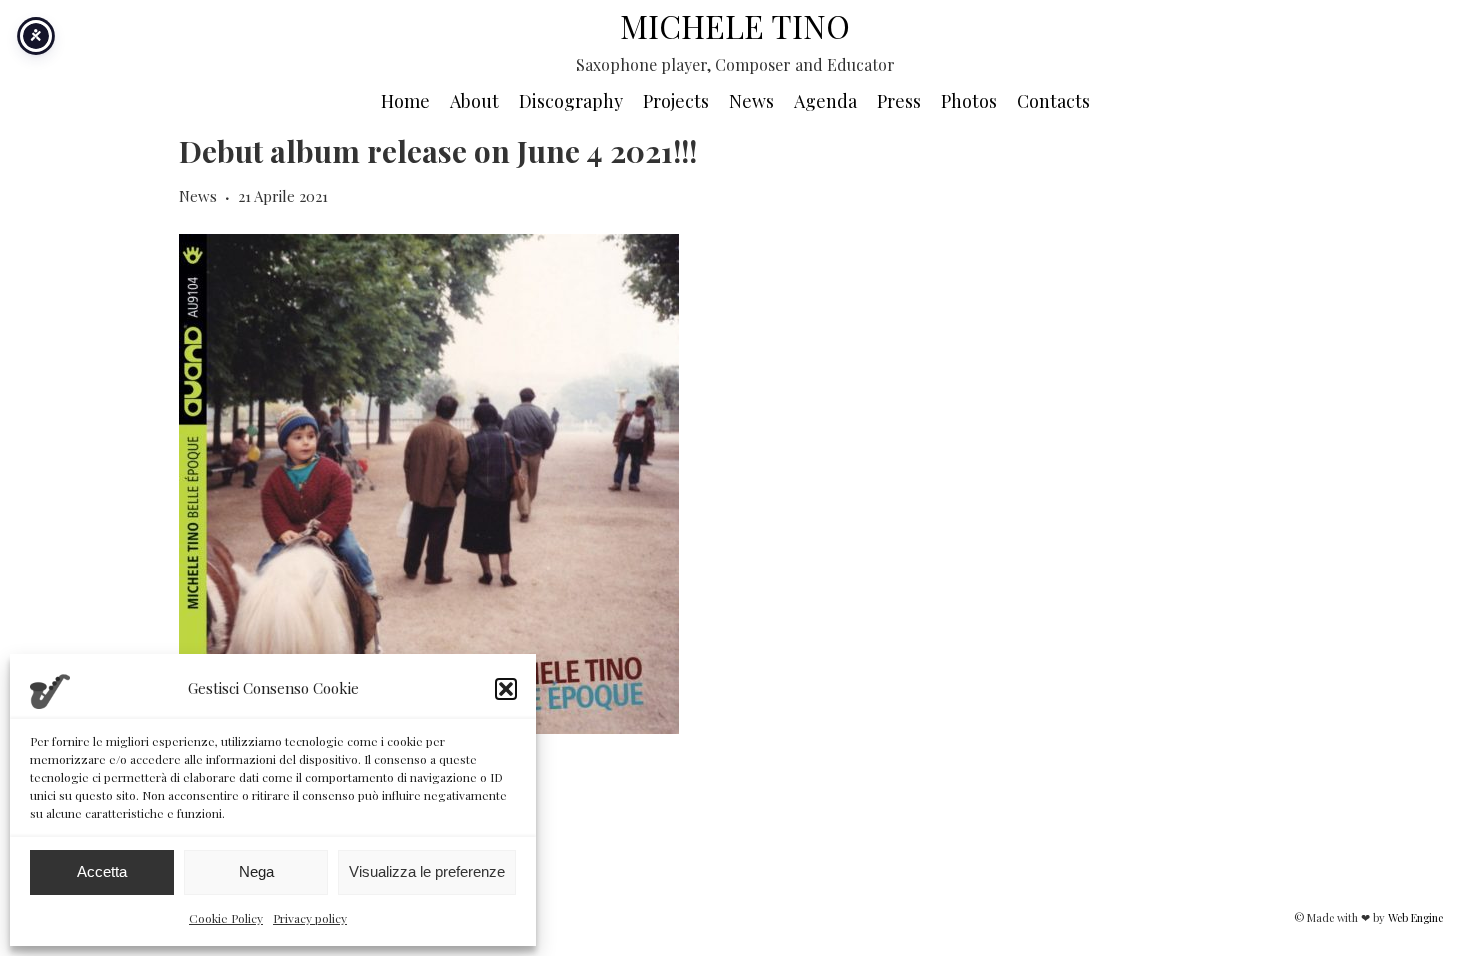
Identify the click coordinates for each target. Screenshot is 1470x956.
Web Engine (1415, 917)
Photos (969, 101)
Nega (256, 871)
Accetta (102, 871)
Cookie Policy (226, 918)
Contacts (1053, 101)
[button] (506, 689)
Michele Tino (735, 25)
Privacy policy (310, 918)
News (751, 101)
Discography (571, 101)
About (474, 101)
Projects (676, 101)
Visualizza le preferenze (427, 871)
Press (899, 101)
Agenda (825, 101)
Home (405, 101)
